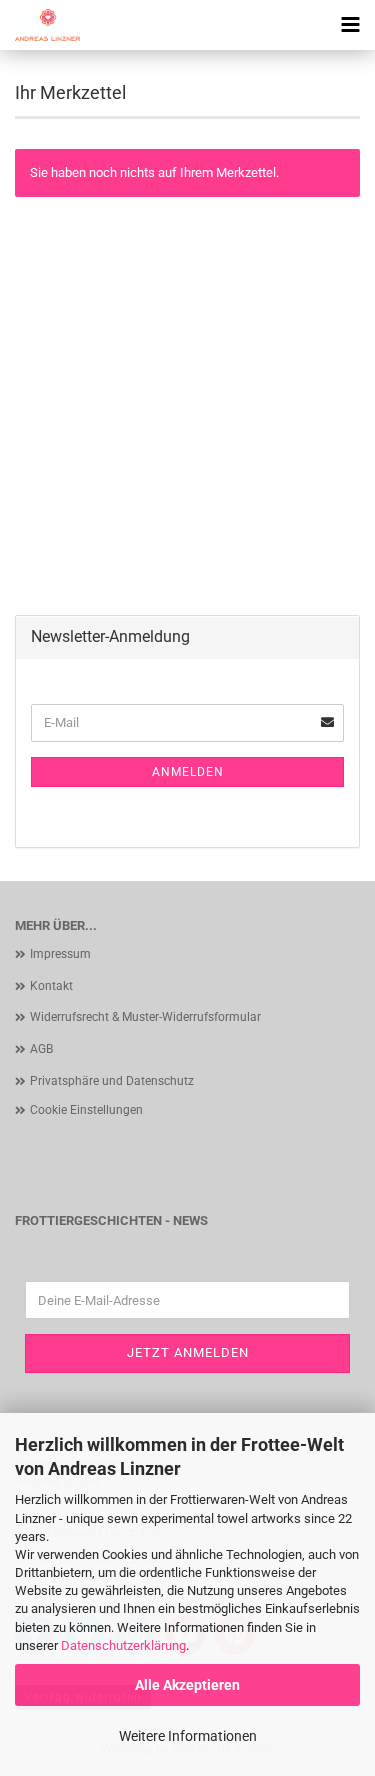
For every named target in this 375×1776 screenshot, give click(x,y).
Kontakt (51, 986)
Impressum (60, 954)
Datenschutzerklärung (123, 1645)
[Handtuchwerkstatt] (40, 25)
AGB (41, 1049)
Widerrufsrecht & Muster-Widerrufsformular (145, 1017)
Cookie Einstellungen (86, 1110)
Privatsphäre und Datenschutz (112, 1081)
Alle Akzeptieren (187, 1685)
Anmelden (188, 772)
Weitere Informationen (188, 1736)
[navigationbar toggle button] (350, 25)
